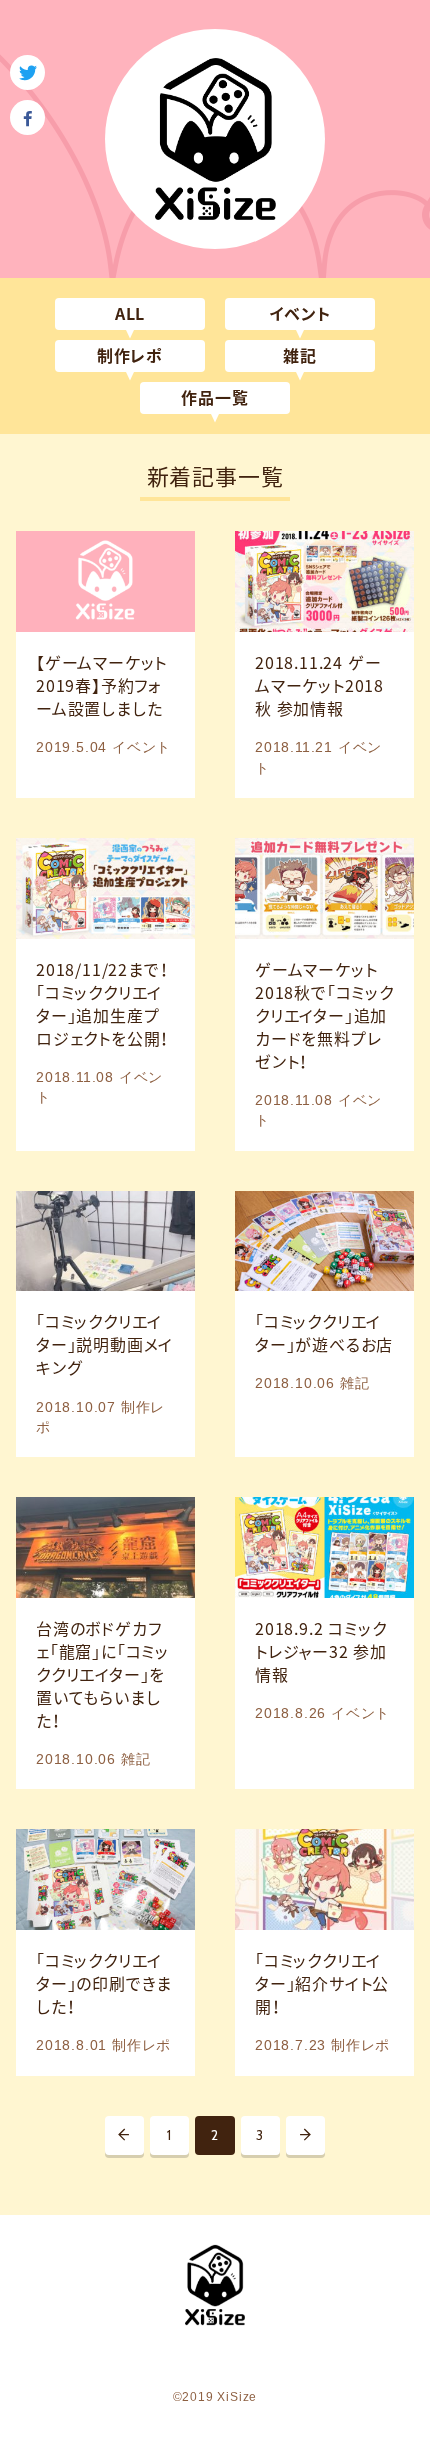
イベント (299, 314)
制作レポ (130, 356)
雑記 (300, 356)
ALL (130, 314)
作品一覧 (214, 398)
